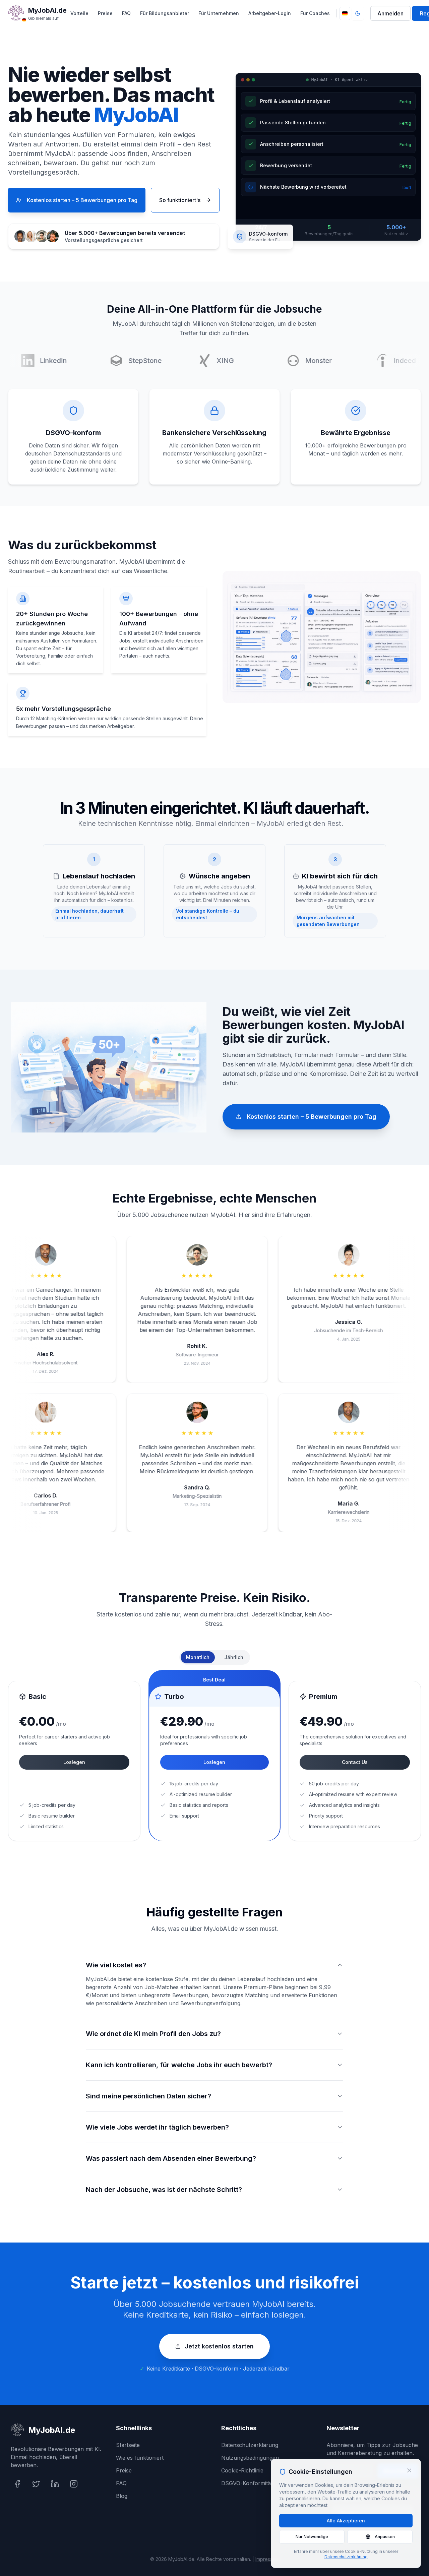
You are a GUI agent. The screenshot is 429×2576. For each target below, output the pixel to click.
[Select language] (345, 13)
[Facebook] (17, 2484)
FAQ (126, 13)
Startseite (128, 2445)
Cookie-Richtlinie (242, 2470)
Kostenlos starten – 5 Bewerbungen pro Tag (82, 200)
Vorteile (79, 13)
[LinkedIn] (55, 2484)
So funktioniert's (180, 200)
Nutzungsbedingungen (250, 2458)
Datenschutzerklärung (250, 2445)
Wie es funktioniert (140, 2458)
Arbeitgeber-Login (270, 13)
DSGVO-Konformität (247, 2483)
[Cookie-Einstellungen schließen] (409, 2470)
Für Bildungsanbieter (165, 13)
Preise (105, 13)
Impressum (267, 2559)
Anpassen (385, 2537)
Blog (122, 2496)
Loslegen (74, 1762)
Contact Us (355, 1762)
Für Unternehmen (219, 13)
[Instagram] (74, 2484)
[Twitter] (36, 2484)
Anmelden (390, 13)
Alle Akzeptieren (346, 2521)
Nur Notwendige (312, 2537)
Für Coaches (315, 13)
